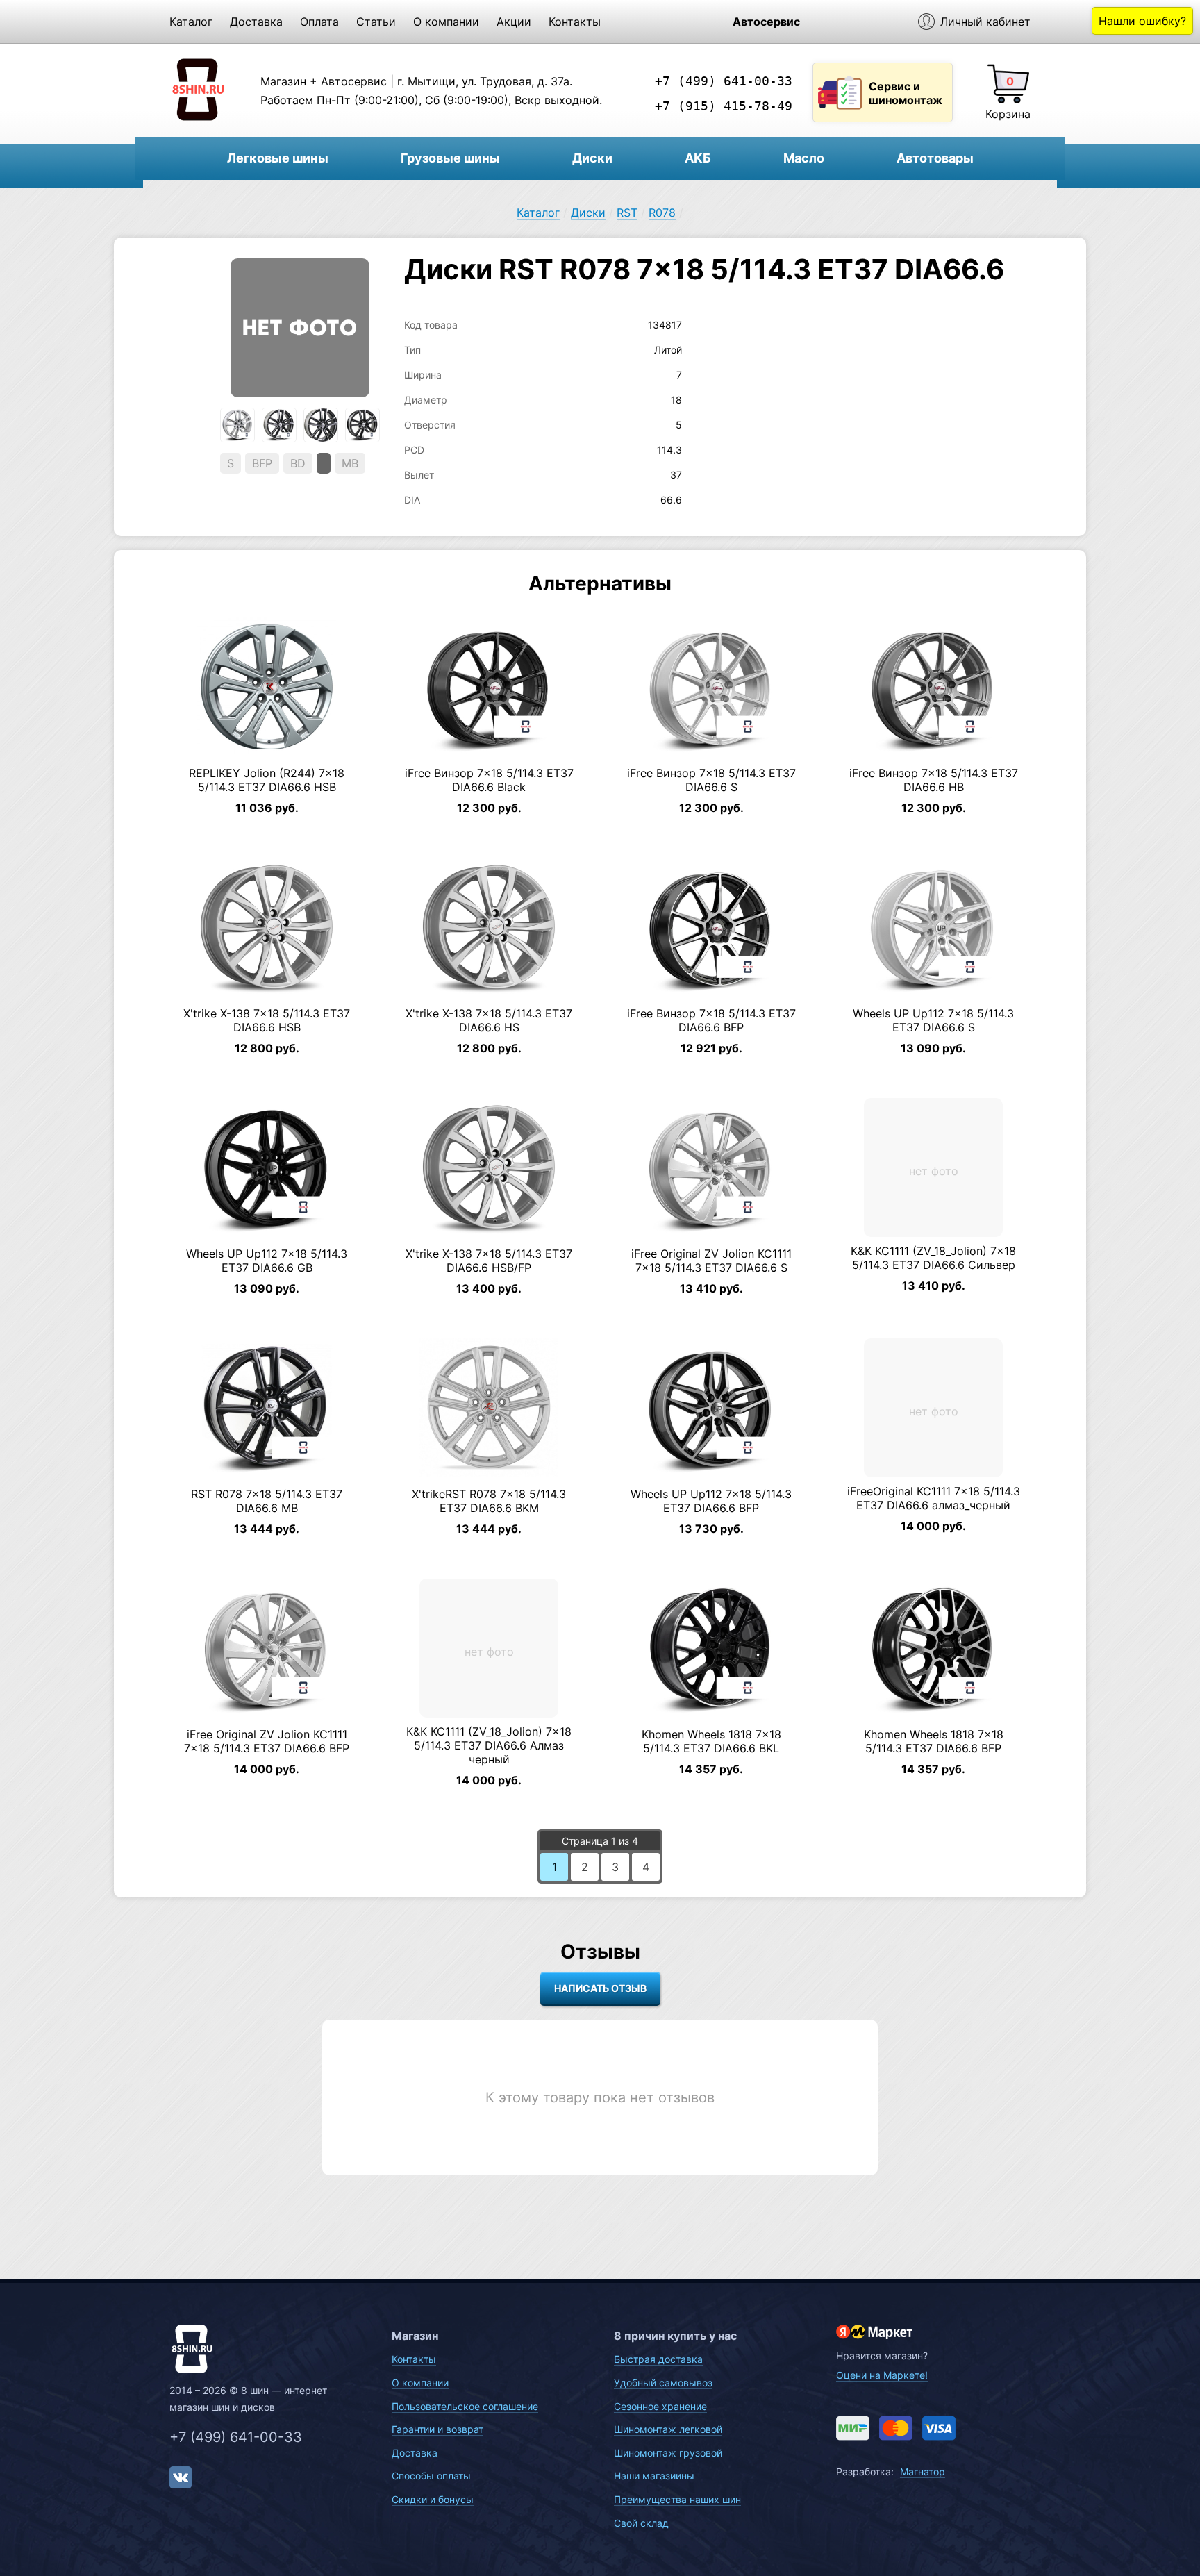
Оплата (319, 22)
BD (298, 463)
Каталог (191, 22)
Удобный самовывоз (663, 2383)
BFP (262, 463)
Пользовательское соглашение (465, 2406)
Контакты (575, 22)
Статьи (376, 22)
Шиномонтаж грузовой (668, 2453)
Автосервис (766, 22)
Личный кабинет (985, 22)
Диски (592, 158)
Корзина (1008, 114)
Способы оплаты (431, 2476)
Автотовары (935, 158)
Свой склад (641, 2523)
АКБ (698, 158)
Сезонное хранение (660, 2406)
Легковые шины (278, 158)
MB (350, 463)
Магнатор (923, 2471)
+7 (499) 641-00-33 (724, 81)
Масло (804, 158)
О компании (446, 22)
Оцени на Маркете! (882, 2375)
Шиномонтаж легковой (668, 2429)
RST (627, 213)
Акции (514, 22)
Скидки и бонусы (433, 2499)
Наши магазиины (654, 2476)
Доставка (256, 22)
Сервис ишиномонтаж (906, 93)
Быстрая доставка (658, 2359)
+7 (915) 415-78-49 (724, 106)
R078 (662, 213)
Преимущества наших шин (677, 2499)
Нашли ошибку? (1142, 21)
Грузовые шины (450, 158)
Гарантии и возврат (437, 2429)
